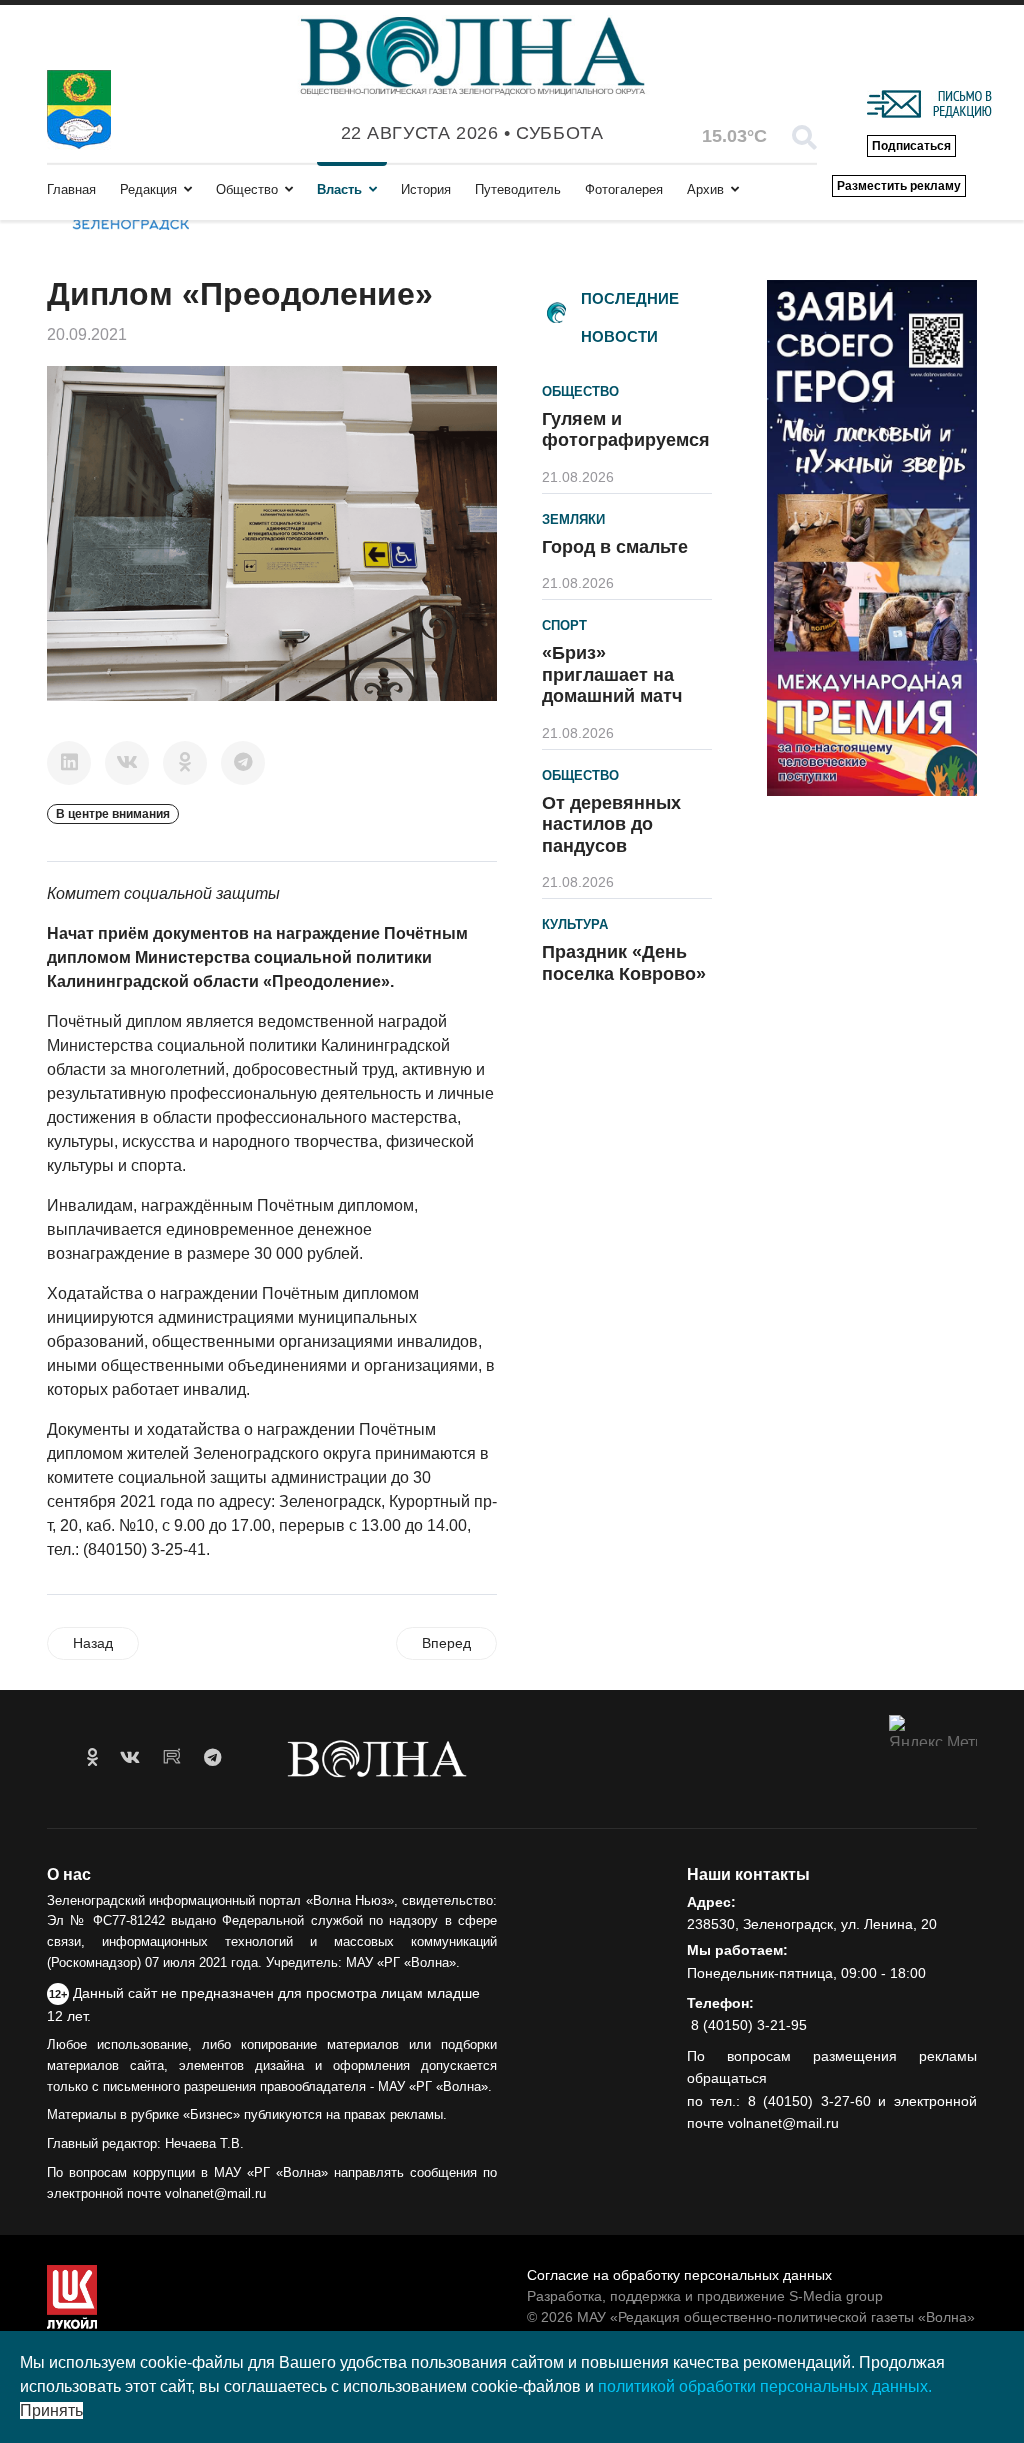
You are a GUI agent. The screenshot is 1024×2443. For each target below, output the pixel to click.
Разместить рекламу (899, 186)
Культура (575, 924)
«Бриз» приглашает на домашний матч (612, 674)
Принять (51, 2410)
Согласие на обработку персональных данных (679, 2275)
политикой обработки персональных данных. (765, 2386)
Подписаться (911, 146)
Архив (705, 189)
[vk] (130, 1758)
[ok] (92, 1758)
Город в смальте (615, 547)
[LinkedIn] (69, 763)
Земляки (573, 519)
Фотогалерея (624, 189)
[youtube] (172, 1758)
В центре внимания (113, 814)
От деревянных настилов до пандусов (611, 824)
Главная (71, 189)
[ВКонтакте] (127, 763)
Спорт (564, 625)
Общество (247, 189)
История (426, 189)
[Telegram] (243, 763)
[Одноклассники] (185, 763)
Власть (339, 189)
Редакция (148, 189)
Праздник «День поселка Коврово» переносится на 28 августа (625, 984)
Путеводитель (518, 189)
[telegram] (212, 1758)
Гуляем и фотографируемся (626, 430)
